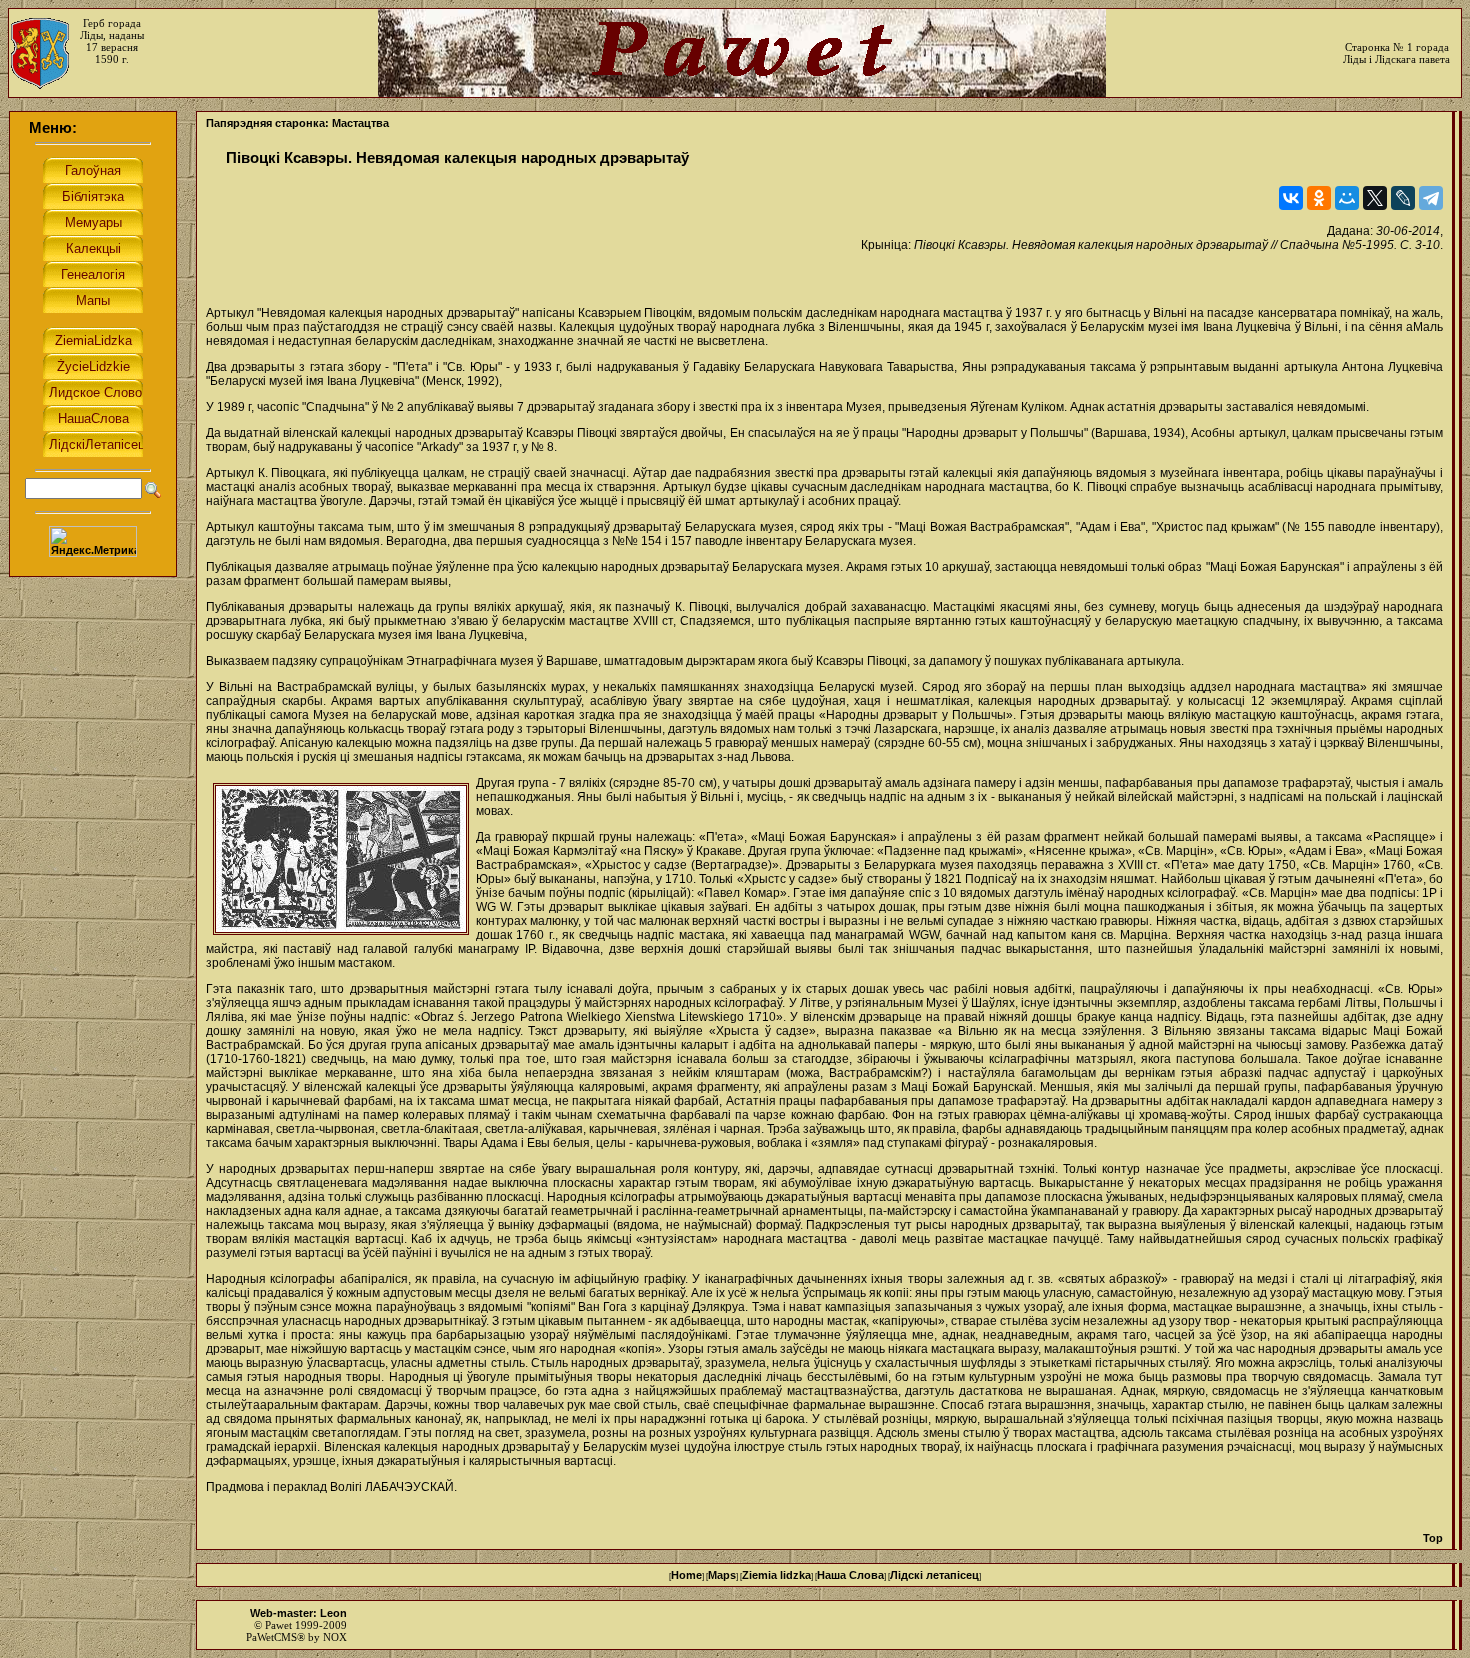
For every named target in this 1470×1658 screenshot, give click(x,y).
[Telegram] (1431, 198)
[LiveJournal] (1403, 198)
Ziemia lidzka (776, 1575)
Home (686, 1575)
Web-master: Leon (298, 1613)
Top (1433, 1538)
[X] (1375, 198)
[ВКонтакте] (1291, 198)
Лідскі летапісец (934, 1575)
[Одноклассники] (1319, 198)
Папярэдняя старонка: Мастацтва (297, 123)
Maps (722, 1575)
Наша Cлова (850, 1575)
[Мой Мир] (1347, 198)
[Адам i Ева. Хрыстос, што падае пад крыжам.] (341, 859)
